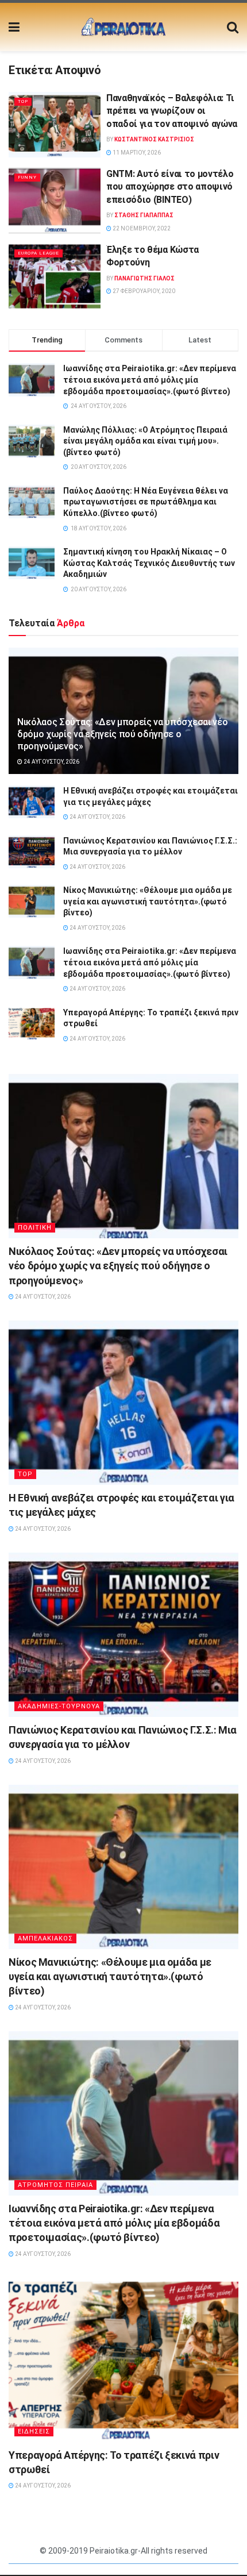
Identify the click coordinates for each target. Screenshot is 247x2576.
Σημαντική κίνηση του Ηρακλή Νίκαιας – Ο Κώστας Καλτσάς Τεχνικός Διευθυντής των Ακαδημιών (149, 563)
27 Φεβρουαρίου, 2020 (143, 291)
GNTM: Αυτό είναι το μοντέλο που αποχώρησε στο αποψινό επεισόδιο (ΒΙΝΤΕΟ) (170, 187)
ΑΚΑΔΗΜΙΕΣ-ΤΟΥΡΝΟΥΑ (59, 1706)
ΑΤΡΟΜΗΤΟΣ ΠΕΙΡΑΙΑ (55, 2185)
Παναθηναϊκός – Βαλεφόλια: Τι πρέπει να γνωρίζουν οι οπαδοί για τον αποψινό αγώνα (172, 111)
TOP (23, 101)
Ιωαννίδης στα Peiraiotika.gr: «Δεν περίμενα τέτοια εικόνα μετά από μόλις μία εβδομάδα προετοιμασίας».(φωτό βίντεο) (150, 380)
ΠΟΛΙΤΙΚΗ (35, 1228)
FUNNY (27, 177)
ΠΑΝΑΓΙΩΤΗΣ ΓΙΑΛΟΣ (144, 278)
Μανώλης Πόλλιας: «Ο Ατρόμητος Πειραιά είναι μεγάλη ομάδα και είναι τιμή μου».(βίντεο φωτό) (145, 441)
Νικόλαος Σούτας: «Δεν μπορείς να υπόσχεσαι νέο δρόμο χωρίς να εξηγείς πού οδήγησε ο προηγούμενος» (122, 734)
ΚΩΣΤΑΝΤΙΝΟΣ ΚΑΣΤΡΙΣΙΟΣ (154, 139)
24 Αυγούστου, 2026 (51, 762)
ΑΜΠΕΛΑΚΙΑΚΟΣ (45, 1938)
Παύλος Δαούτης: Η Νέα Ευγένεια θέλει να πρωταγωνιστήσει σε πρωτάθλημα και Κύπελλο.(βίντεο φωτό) (146, 502)
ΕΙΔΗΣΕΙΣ (34, 2431)
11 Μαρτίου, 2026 (136, 153)
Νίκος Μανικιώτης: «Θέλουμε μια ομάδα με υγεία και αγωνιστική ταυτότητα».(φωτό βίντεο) (148, 901)
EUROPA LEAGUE (38, 253)
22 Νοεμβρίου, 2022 (141, 228)
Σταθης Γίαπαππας (144, 215)
